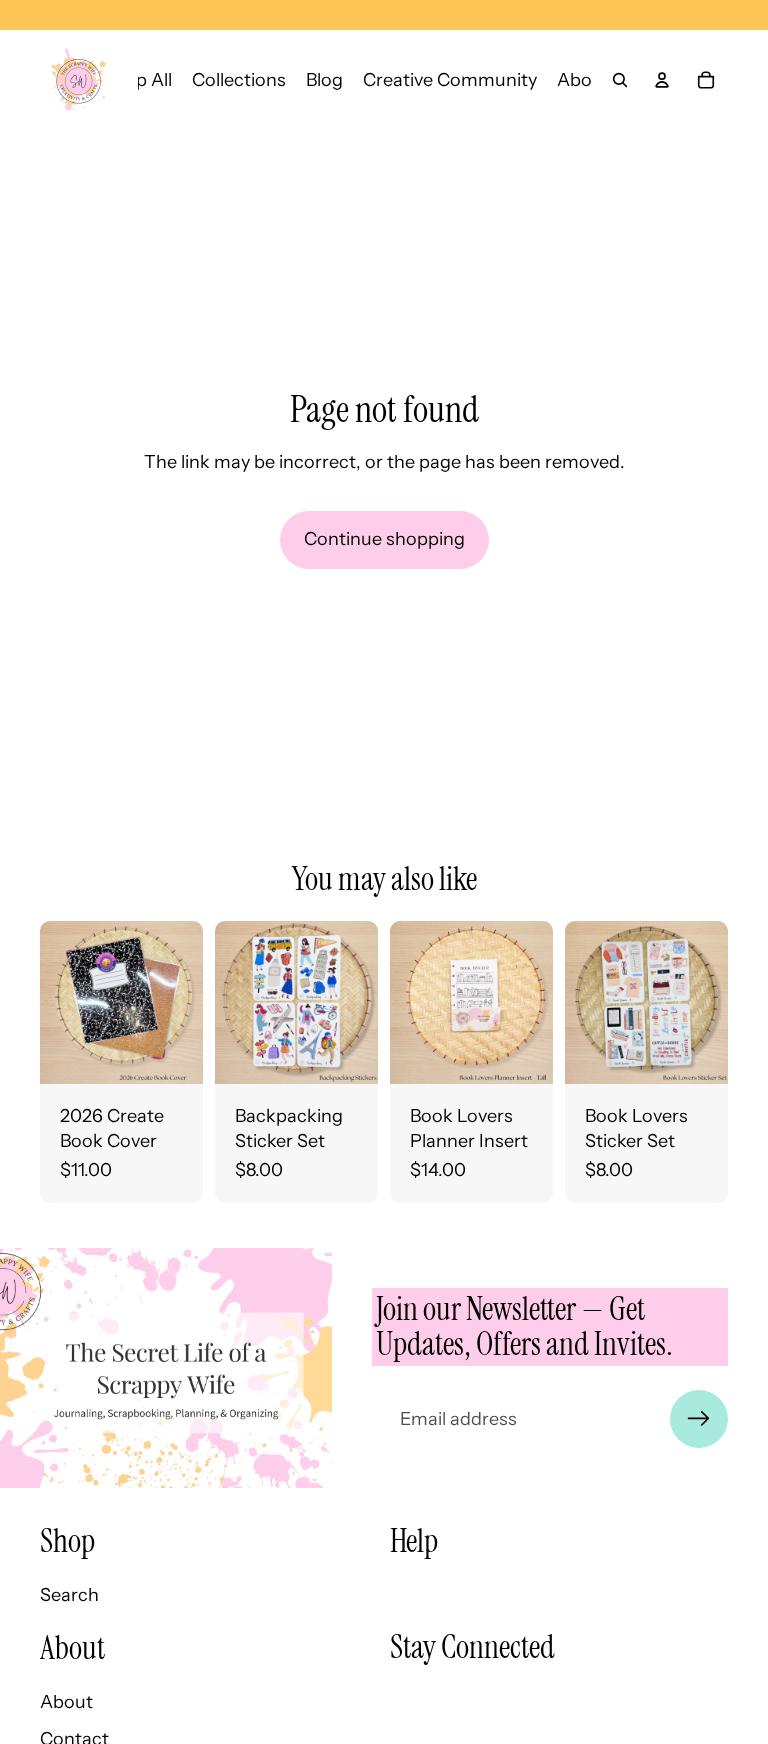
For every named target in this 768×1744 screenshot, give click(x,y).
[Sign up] (699, 1419)
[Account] (662, 80)
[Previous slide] (412, 1002)
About (66, 1702)
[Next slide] (531, 1002)
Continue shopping (384, 539)
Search (69, 1595)
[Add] (172, 1053)
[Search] (620, 80)
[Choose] (522, 1053)
